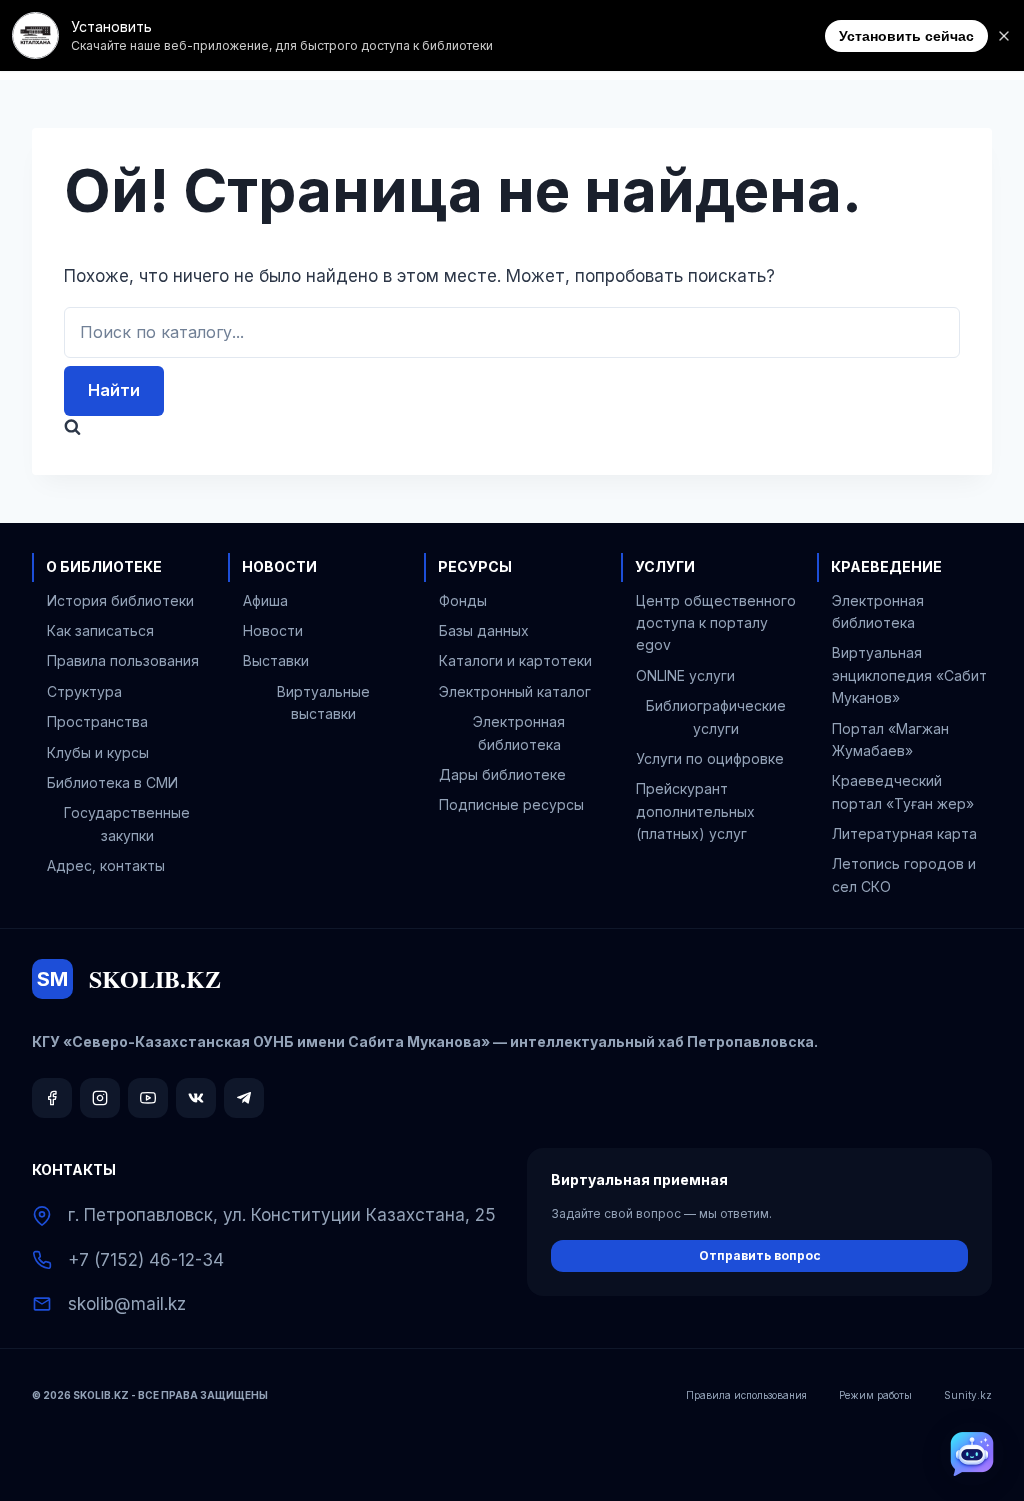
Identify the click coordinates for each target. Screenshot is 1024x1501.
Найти (114, 390)
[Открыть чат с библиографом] (972, 1454)
